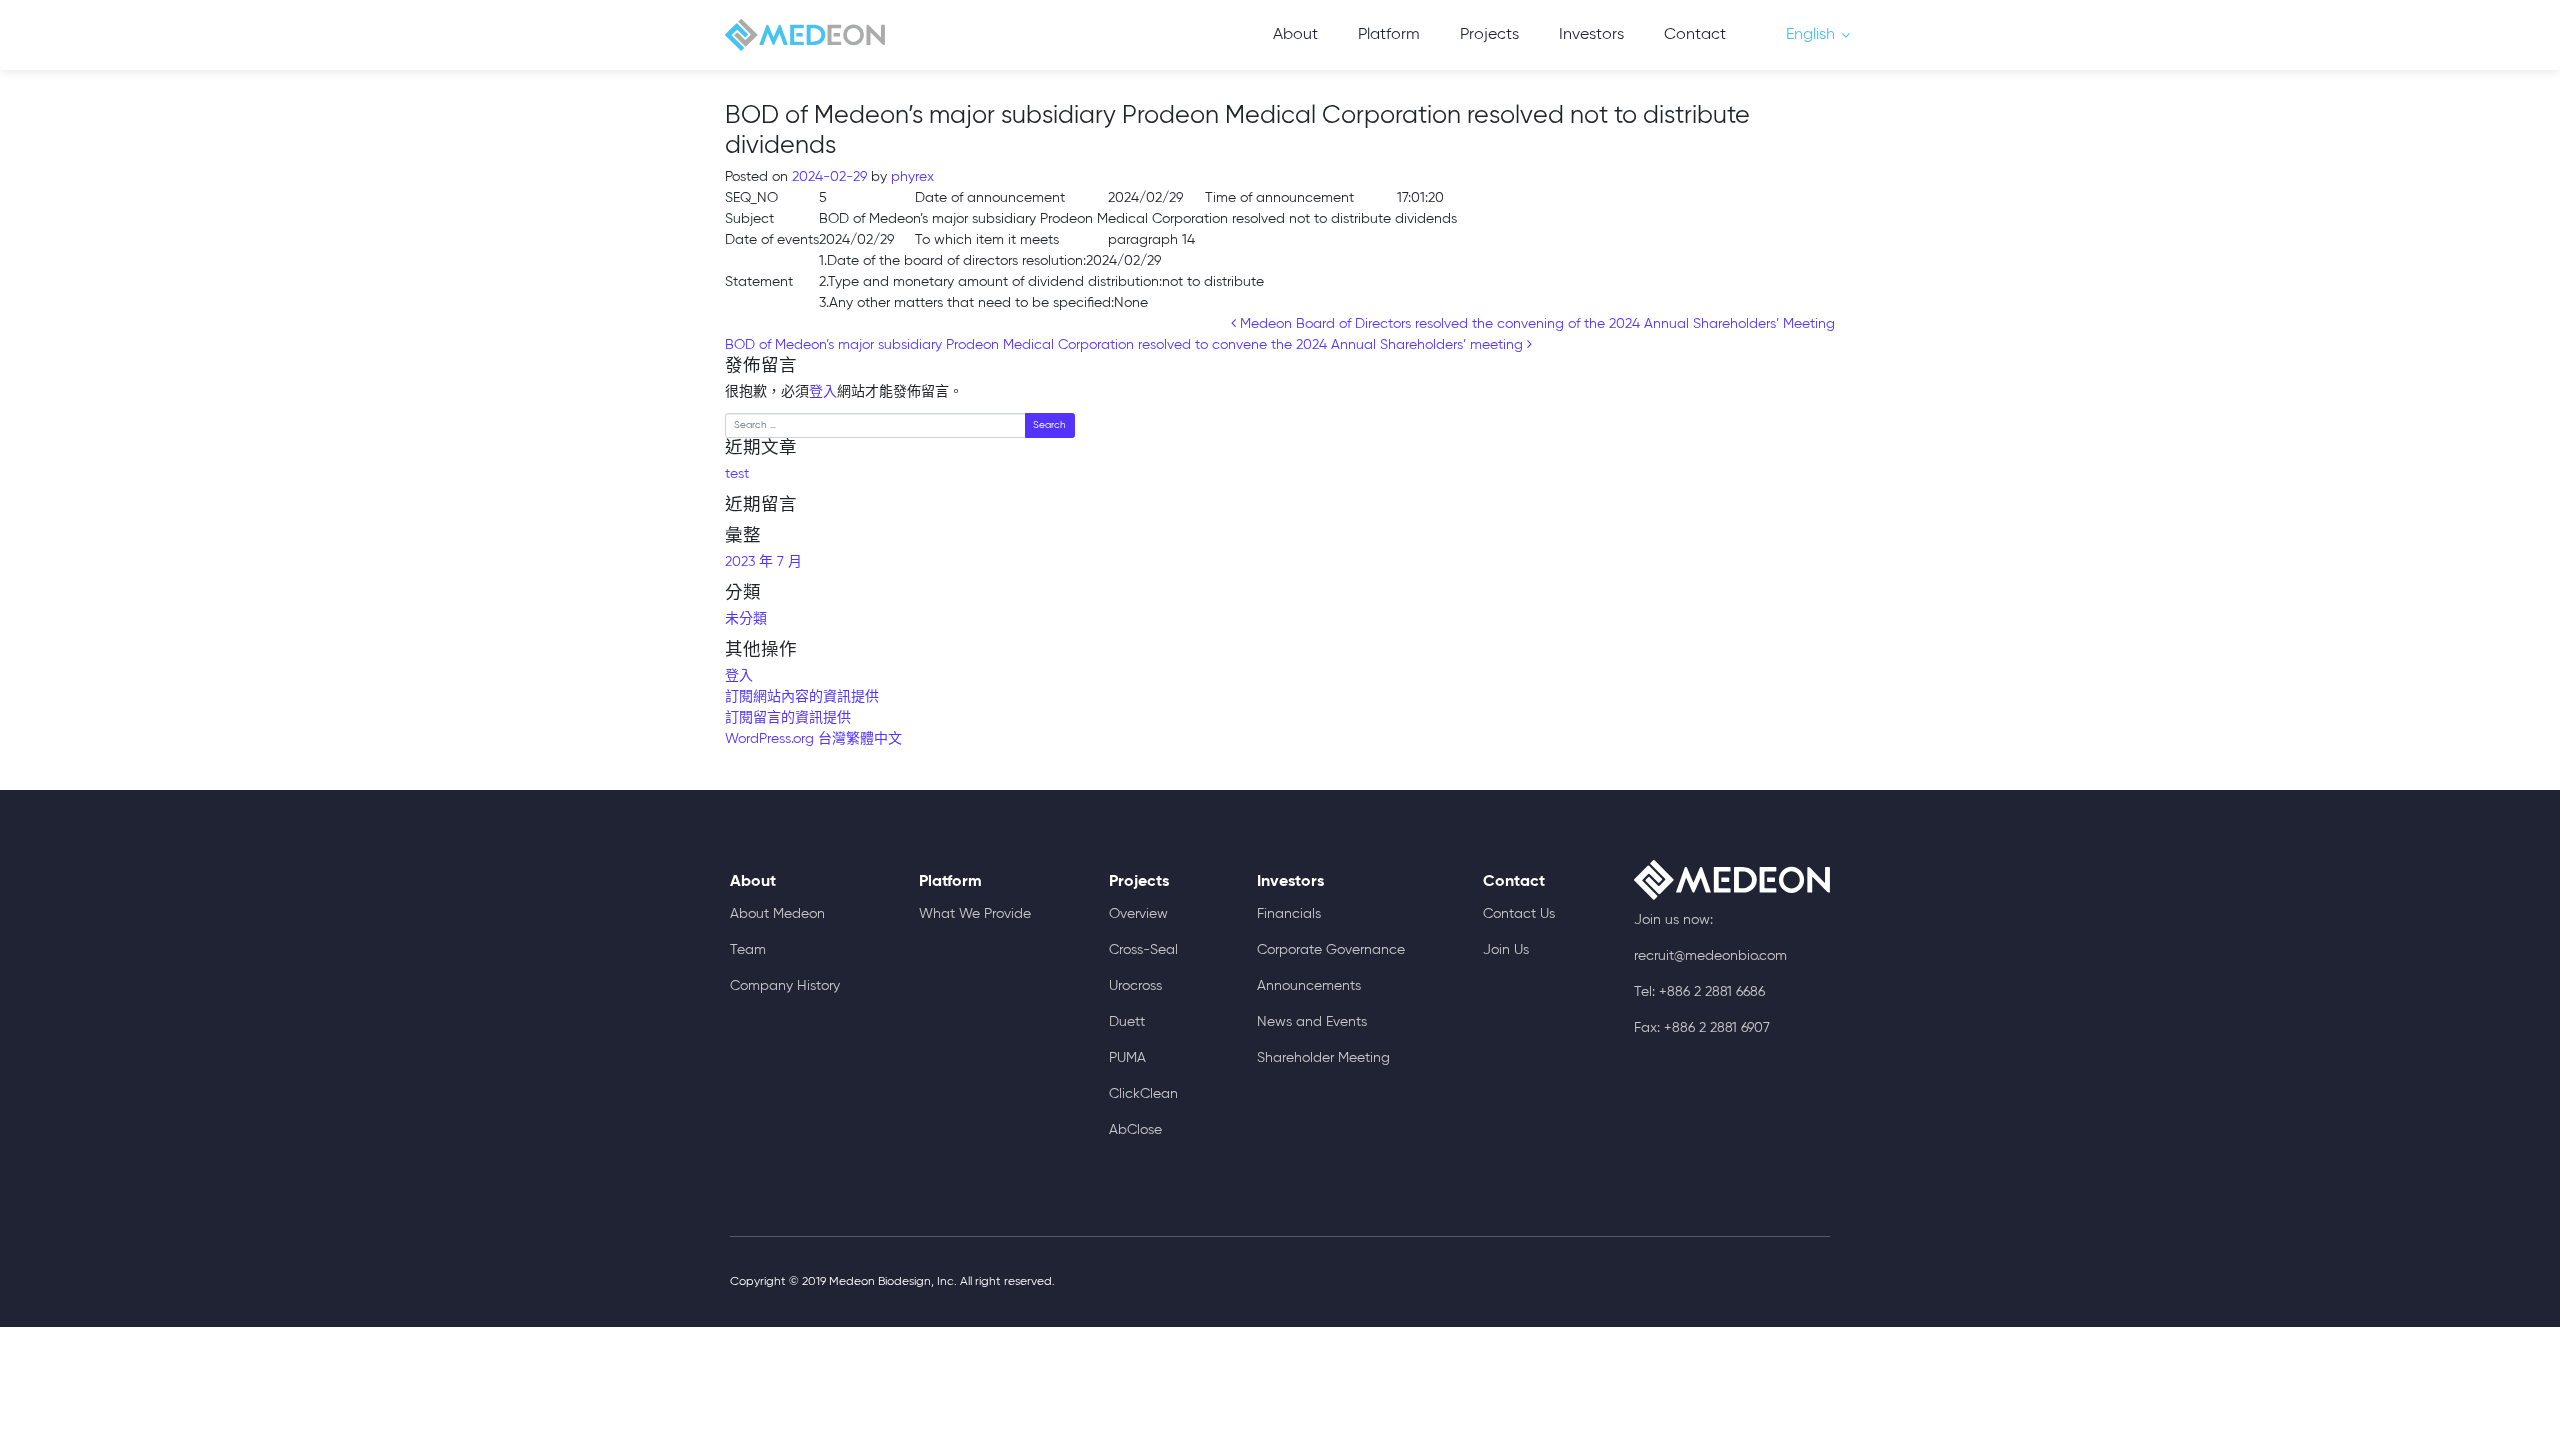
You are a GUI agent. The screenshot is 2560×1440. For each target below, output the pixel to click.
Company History (785, 986)
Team (748, 950)
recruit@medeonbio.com (1710, 956)
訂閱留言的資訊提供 (788, 718)
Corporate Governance (1331, 950)
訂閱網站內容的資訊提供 (802, 697)
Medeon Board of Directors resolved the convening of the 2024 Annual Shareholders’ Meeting (1535, 324)
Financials (1289, 914)
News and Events (1312, 1022)
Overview (1138, 914)
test (737, 474)
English (1810, 35)
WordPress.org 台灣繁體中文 (813, 739)
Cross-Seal (1143, 950)
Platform (1389, 35)
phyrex (910, 177)
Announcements (1309, 986)
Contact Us (1519, 914)
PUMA (1127, 1058)
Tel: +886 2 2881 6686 (1699, 992)
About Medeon (777, 914)
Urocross (1135, 986)
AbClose (1135, 1130)
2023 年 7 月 (763, 562)
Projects (1489, 35)
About (1295, 35)
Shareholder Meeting (1323, 1058)
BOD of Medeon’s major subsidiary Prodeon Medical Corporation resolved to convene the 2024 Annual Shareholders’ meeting (1126, 345)
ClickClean (1143, 1094)
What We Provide (975, 914)
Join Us (1506, 950)
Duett (1127, 1022)
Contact (1695, 35)
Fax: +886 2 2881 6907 (1702, 1028)
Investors (1591, 35)
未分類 (746, 619)
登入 (823, 392)
